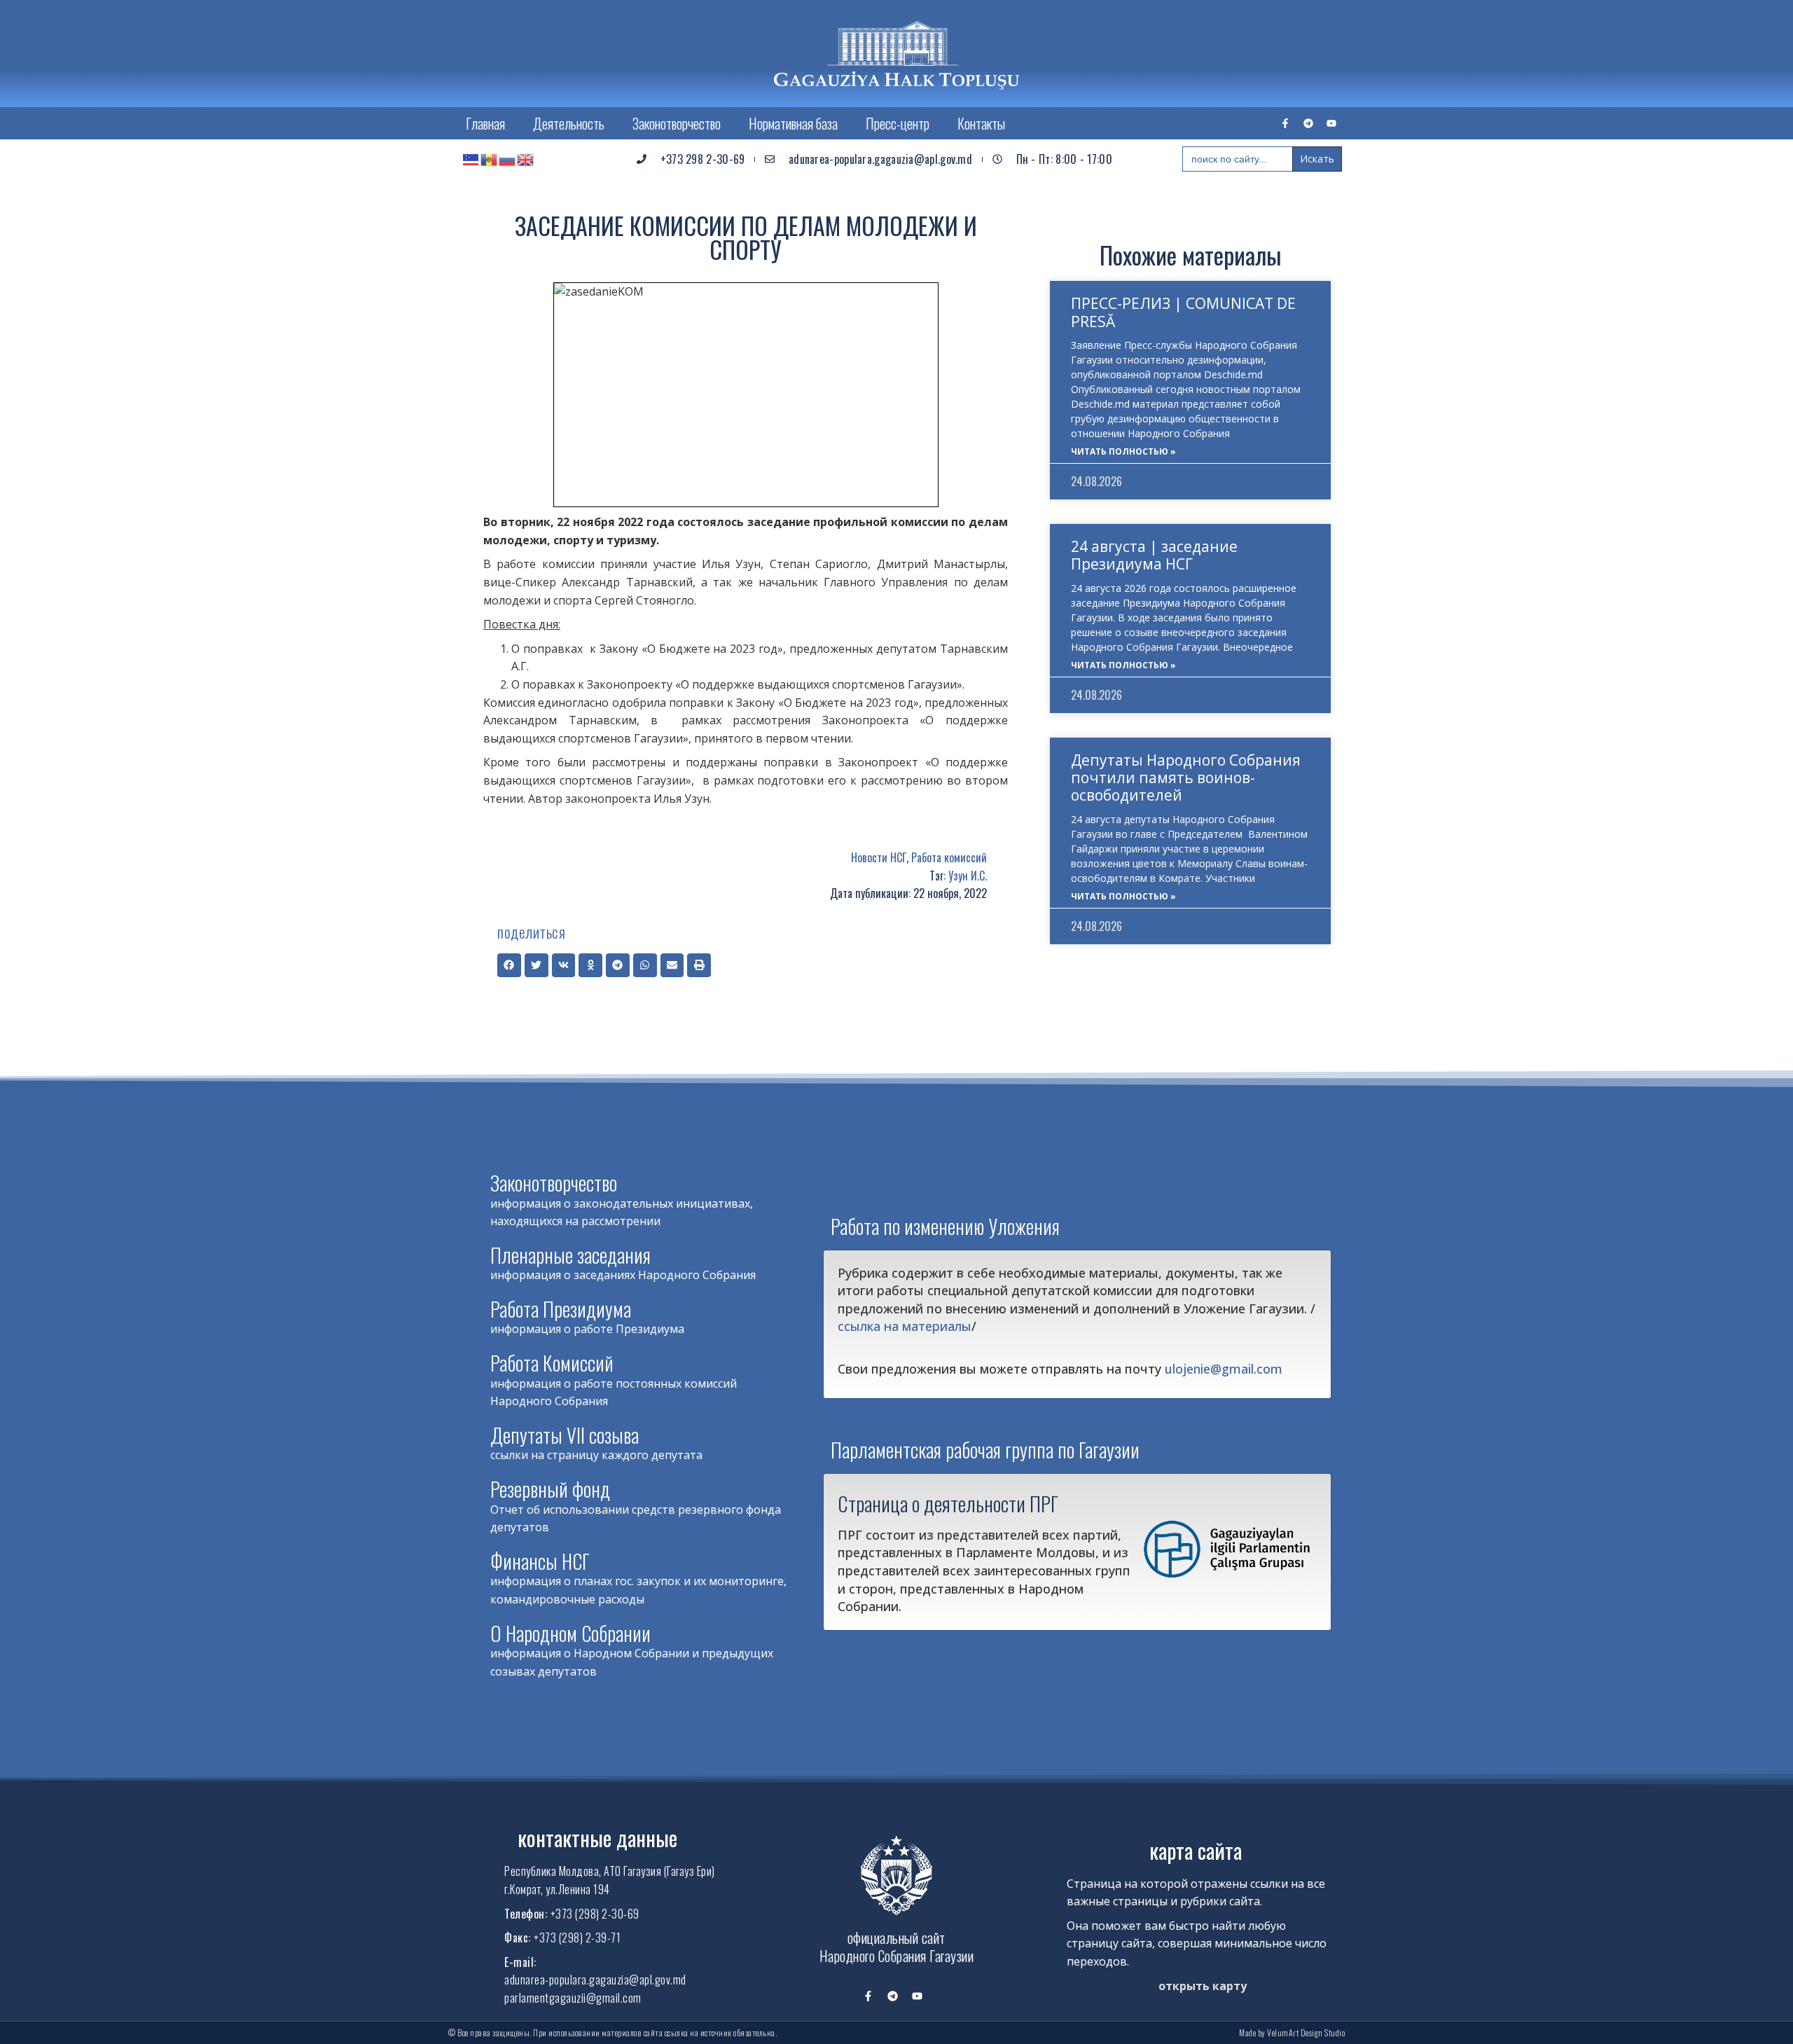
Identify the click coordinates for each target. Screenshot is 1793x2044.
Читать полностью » (1123, 451)
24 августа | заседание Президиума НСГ (1154, 555)
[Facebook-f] (1285, 123)
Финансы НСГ (540, 1561)
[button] (509, 965)
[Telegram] (1308, 123)
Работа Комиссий (552, 1363)
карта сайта (1196, 1850)
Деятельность (569, 123)
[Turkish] (471, 159)
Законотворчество (677, 123)
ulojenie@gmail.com (1224, 1369)
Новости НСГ (879, 857)
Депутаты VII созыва (565, 1435)
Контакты (981, 123)
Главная (485, 123)
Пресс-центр (898, 123)
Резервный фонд (550, 1489)
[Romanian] (490, 159)
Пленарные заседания (570, 1255)
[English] (526, 159)
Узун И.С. (968, 876)
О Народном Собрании (570, 1633)
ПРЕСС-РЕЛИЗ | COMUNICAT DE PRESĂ (1183, 312)
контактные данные (597, 1838)
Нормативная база (793, 123)
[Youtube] (1331, 123)
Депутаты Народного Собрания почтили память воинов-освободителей (1186, 778)
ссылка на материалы (905, 1326)
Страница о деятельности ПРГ (948, 1503)
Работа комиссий (949, 857)
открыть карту (1203, 1986)
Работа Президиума (561, 1309)
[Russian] (508, 159)
